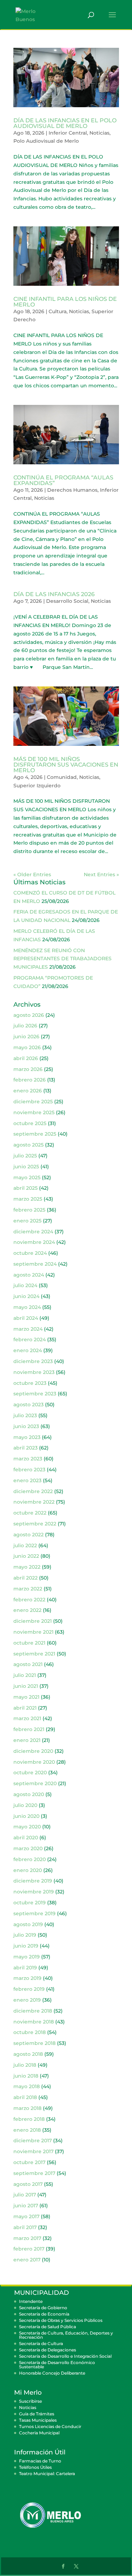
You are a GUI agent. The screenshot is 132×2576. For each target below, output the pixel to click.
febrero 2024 (30, 1339)
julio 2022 (25, 1545)
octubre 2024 (30, 1253)
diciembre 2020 (33, 1751)
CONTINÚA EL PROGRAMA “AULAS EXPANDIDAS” (63, 480)
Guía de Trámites (37, 2414)
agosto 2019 (28, 1924)
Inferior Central (68, 133)
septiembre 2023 (35, 1394)
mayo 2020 (27, 1827)
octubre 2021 (29, 1643)
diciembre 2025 (33, 1102)
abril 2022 (26, 1578)
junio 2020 (26, 1816)
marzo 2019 (27, 1978)
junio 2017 (26, 2206)
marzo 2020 (28, 1848)
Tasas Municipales (38, 2420)
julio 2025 (25, 1156)
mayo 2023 (27, 1437)
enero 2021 (27, 1740)
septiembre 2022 (35, 1524)
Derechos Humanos (72, 490)
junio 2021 (26, 1686)
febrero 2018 (29, 2119)
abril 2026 (26, 1058)
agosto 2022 (29, 1535)
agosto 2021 (28, 1664)
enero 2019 (27, 2000)
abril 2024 (26, 1318)
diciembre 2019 (33, 1881)
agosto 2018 (28, 2054)
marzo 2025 (28, 1199)
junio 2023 (26, 1426)
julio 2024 (25, 1285)
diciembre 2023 (33, 1361)
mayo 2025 (27, 1177)
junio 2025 (26, 1167)
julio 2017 (25, 2195)
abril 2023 (26, 1448)
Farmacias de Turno (40, 2461)
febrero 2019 (29, 1989)
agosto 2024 (29, 1275)
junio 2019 (26, 1946)
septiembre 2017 (34, 2173)
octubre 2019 (30, 1903)
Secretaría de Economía (44, 2314)
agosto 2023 (29, 1405)
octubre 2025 (30, 1123)
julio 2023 (25, 1415)
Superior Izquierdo (37, 786)
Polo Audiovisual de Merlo (46, 141)
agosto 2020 (29, 1794)
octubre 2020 (30, 1773)
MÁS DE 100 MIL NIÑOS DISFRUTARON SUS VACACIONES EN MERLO (66, 765)
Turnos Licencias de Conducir (50, 2426)
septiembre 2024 (35, 1264)
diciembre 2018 (33, 2011)
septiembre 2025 (35, 1134)
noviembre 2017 (33, 2151)
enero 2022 (27, 1610)
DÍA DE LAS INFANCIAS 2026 (54, 594)
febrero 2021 (29, 1729)
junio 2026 (26, 1037)
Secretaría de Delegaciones (48, 2350)
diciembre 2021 (33, 1621)
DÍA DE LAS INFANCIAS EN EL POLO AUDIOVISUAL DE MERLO (65, 123)
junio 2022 (26, 1556)
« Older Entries (32, 874)
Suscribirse (30, 2401)
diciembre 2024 (33, 1232)
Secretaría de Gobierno (43, 2308)
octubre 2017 (29, 2162)
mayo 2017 (26, 2216)
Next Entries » (101, 874)
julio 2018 (25, 2065)
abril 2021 (25, 1708)
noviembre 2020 (34, 1762)
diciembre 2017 (33, 2141)
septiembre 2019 (34, 1913)
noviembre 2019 (34, 1892)
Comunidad (62, 777)
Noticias (99, 133)
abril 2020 (26, 1838)
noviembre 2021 (33, 1632)
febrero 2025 (29, 1210)
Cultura (58, 311)
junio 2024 (26, 1296)
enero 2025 (27, 1221)
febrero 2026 (30, 1080)
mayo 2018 (27, 2086)
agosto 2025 (29, 1145)
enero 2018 (27, 2130)
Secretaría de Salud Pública (48, 2327)
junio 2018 (26, 2076)
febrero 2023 (29, 1470)
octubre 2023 (30, 1383)
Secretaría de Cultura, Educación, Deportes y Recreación (66, 2335)
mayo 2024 (27, 1307)
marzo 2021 (27, 1718)
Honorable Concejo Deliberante (52, 2373)
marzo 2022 (28, 1589)
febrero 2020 (30, 1859)
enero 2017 (27, 2260)
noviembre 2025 (34, 1112)
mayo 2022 (27, 1567)
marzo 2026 (28, 1069)
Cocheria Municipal (39, 2433)
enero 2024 (28, 1350)
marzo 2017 (27, 2238)
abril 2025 (26, 1188)
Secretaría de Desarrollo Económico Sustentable (57, 2365)
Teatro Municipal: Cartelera (47, 2474)
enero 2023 (27, 1480)
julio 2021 (25, 1675)
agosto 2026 (29, 1015)
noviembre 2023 (34, 1372)
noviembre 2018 (34, 2022)
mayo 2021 (26, 1697)
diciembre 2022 (33, 1491)
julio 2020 (25, 1805)
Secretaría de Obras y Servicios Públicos (61, 2320)
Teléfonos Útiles (35, 2467)
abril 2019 (25, 1968)
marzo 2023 (28, 1459)
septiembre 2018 (34, 2043)
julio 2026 (25, 1026)
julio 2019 (25, 1935)
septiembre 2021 (34, 1654)
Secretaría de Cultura (41, 2343)
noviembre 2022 (34, 1502)
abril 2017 (25, 2227)
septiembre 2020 (35, 1783)
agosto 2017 (28, 2184)
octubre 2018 (30, 2032)
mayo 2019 (27, 1957)
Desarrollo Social (67, 601)
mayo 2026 (27, 1047)
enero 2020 (28, 1870)
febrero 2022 (29, 1600)
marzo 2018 (27, 2108)
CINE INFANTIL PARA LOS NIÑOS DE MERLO (65, 302)
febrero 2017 (29, 2249)
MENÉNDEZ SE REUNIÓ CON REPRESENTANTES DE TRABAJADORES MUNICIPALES (62, 959)
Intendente (31, 2301)
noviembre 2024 (34, 1242)
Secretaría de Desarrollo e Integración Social (65, 2356)
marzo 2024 (28, 1329)
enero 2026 (28, 1091)
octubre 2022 (30, 1513)
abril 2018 (25, 2097)
